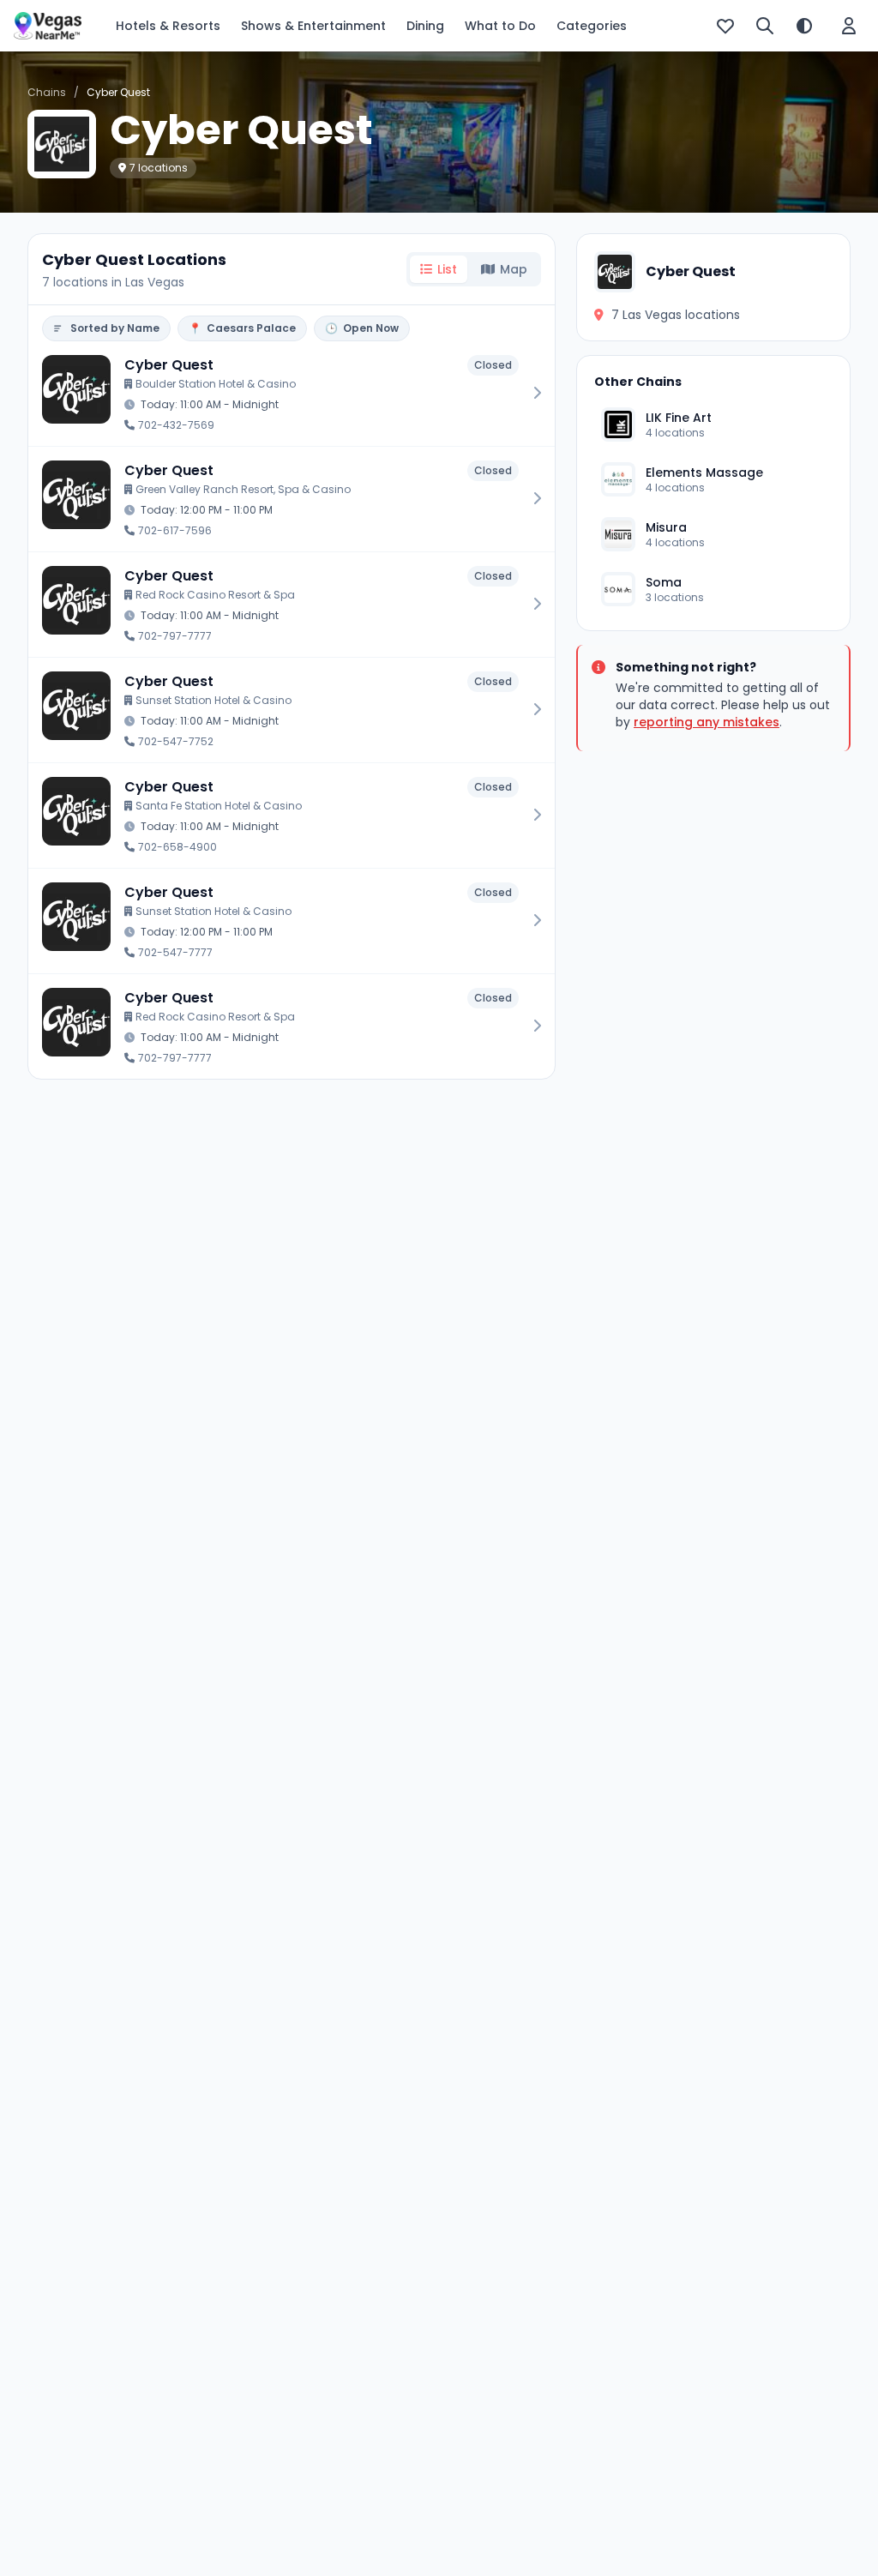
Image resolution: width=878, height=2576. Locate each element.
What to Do (500, 26)
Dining (425, 26)
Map (514, 269)
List (447, 269)
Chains (47, 92)
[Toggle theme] (804, 26)
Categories (592, 26)
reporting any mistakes (707, 722)
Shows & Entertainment (313, 26)
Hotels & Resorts (168, 26)
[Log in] (849, 26)
